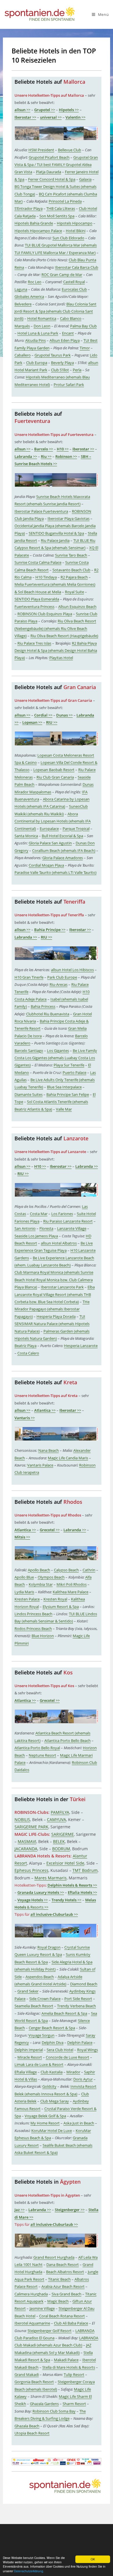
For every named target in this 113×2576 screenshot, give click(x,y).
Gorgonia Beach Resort (34, 2382)
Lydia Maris (24, 1592)
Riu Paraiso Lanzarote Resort (68, 1221)
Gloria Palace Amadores (63, 858)
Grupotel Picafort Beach (49, 157)
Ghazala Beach (27, 2426)
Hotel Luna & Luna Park (38, 333)
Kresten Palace (27, 1599)
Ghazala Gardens (44, 2404)
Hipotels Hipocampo (75, 223)
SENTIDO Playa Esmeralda (37, 599)
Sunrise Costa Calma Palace (38, 562)
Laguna (21, 289)
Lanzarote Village (72, 1228)
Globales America (29, 296)
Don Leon (42, 326)
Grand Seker (28, 1991)
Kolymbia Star (41, 1584)
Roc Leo (35, 282)
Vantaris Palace (40, 1465)
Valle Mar (64, 1109)
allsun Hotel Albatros (59, 1243)
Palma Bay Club (83, 326)
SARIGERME (63, 1834)
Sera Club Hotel (60, 2050)
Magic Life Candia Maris (68, 1458)
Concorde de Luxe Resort (68, 2057)
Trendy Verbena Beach (76, 2006)
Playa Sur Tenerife (69, 1065)
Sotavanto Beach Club (71, 570)
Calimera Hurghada (31, 2294)
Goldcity (49, 2086)
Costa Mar (39, 1214)
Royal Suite (74, 592)
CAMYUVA (57, 1819)
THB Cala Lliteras (61, 208)
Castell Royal (74, 282)
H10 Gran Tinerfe (29, 977)
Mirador (73, 2072)
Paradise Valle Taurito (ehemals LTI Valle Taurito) (55, 872)
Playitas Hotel (61, 658)
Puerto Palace (74, 1072)
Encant (68, 333)
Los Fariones (62, 1214)
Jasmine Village (42, 2308)
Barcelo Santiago (29, 1051)
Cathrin (89, 1570)
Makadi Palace (66, 2360)
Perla (77, 370)
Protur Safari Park (69, 385)
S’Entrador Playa (29, 208)
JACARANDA (26, 1849)
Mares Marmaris (51, 1878)
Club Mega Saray (55, 2101)
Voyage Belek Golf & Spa (45, 2116)
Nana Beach (49, 1450)
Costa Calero (28, 1353)
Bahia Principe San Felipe (68, 1094)
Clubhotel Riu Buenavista (48, 1014)
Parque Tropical (76, 829)
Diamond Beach (84, 1984)
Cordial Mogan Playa (46, 865)
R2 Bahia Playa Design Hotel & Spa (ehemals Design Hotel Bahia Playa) (56, 651)
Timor (85, 348)
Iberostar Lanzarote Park (62, 1287)
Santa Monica (26, 836)
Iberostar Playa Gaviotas (69, 518)
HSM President (41, 150)
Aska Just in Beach (79, 2123)
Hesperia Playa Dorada (56, 1316)
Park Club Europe (62, 977)
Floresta (46, 1228)
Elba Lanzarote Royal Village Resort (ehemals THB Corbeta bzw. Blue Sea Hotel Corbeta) (55, 1294)
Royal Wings (88, 2050)
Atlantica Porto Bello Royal (37, 1748)
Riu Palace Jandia (55, 540)
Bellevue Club (70, 150)
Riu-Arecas (59, 984)
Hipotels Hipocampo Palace (38, 231)
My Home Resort (45, 2123)
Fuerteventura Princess (34, 607)
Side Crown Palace (45, 1999)
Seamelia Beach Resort (34, 2006)
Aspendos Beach (40, 1977)
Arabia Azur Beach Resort (63, 2286)
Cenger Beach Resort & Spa (52, 2028)
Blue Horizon (43, 1636)
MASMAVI (27, 1841)
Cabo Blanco (71, 318)
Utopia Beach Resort (32, 2433)
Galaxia (85, 179)
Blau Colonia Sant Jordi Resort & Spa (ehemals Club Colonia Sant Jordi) (55, 311)
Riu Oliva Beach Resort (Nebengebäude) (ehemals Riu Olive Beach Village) (55, 628)
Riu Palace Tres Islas (34, 643)
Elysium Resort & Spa (61, 1607)
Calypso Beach (66, 1570)
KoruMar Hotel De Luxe (52, 2131)
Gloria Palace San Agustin (50, 843)
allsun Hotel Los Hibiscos (72, 970)
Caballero (23, 355)
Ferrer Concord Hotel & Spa (52, 179)
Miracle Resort (30, 2057)
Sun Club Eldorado (68, 238)
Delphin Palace (80, 2042)
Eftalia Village (26, 2072)
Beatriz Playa (25, 1346)
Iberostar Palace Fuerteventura (41, 511)
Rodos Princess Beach (33, 1629)
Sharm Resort (74, 2404)
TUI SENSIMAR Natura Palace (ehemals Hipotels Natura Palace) (52, 1324)
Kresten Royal (55, 1599)
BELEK (59, 1841)
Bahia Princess (43, 1006)
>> (22, 110)
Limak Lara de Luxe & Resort (39, 2064)
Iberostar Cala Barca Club (77, 267)
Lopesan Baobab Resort (54, 770)
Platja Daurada (49, 172)
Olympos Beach (51, 1577)
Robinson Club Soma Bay (54, 2411)
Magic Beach (58, 2301)
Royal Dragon (49, 1947)
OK (93, 2559)
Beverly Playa (62, 363)
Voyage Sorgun (41, 2035)
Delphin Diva (53, 2042)
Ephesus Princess (31, 1870)
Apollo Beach (39, 1570)
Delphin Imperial (29, 2050)
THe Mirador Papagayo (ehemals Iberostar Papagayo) (52, 1309)
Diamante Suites (29, 1094)
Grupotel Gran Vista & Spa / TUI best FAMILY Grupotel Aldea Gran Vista (56, 165)
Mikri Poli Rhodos (72, 1584)
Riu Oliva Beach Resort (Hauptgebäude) (64, 636)
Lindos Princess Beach (33, 1614)
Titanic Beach (59, 2279)
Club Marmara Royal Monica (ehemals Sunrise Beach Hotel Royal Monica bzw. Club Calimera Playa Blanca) (54, 1280)
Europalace (49, 829)
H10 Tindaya (46, 577)
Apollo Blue (24, 1577)
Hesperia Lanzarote (81, 1346)
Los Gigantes (58, 1051)
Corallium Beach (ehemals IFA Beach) (64, 850)
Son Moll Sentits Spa (57, 216)
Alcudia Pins (35, 340)
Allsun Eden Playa (65, 340)
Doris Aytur (83, 2079)
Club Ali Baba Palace (71, 2323)
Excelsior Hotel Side (65, 1863)
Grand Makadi (27, 2374)
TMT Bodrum (85, 1870)
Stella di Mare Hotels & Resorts (69, 2367)
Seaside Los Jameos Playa (36, 1236)
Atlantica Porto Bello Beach (68, 1741)
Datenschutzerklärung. (29, 2571)
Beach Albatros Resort (65, 2272)
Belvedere (23, 304)
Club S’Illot (60, 370)
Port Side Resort (78, 1999)
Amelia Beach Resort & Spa (64, 2013)
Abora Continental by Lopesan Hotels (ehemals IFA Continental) (53, 821)
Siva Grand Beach (66, 2294)
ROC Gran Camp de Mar (62, 275)
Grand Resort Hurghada (54, 2257)
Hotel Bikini (76, 231)
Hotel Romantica (42, 318)
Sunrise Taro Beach (71, 555)
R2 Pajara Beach (74, 577)
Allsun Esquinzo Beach (77, 607)
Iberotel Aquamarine (32, 2323)
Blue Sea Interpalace (64, 1087)
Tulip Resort (74, 2374)
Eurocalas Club (74, 289)
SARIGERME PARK (31, 1827)
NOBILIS (22, 1819)
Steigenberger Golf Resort (50, 2331)
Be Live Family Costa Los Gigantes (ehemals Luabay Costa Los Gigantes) (56, 1058)
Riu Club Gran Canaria (55, 777)
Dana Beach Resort (63, 2265)
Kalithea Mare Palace (71, 1592)
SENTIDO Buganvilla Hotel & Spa (56, 533)
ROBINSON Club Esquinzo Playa (45, 614)
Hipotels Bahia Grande (34, 223)
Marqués (22, 326)
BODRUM (61, 1849)
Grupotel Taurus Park (53, 355)
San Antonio (25, 1228)
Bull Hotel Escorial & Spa (62, 836)
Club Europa (37, 363)
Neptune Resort (42, 1755)
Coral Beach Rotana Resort (62, 2316)
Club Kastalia (52, 2072)
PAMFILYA (60, 1812)
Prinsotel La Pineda (65, 201)
